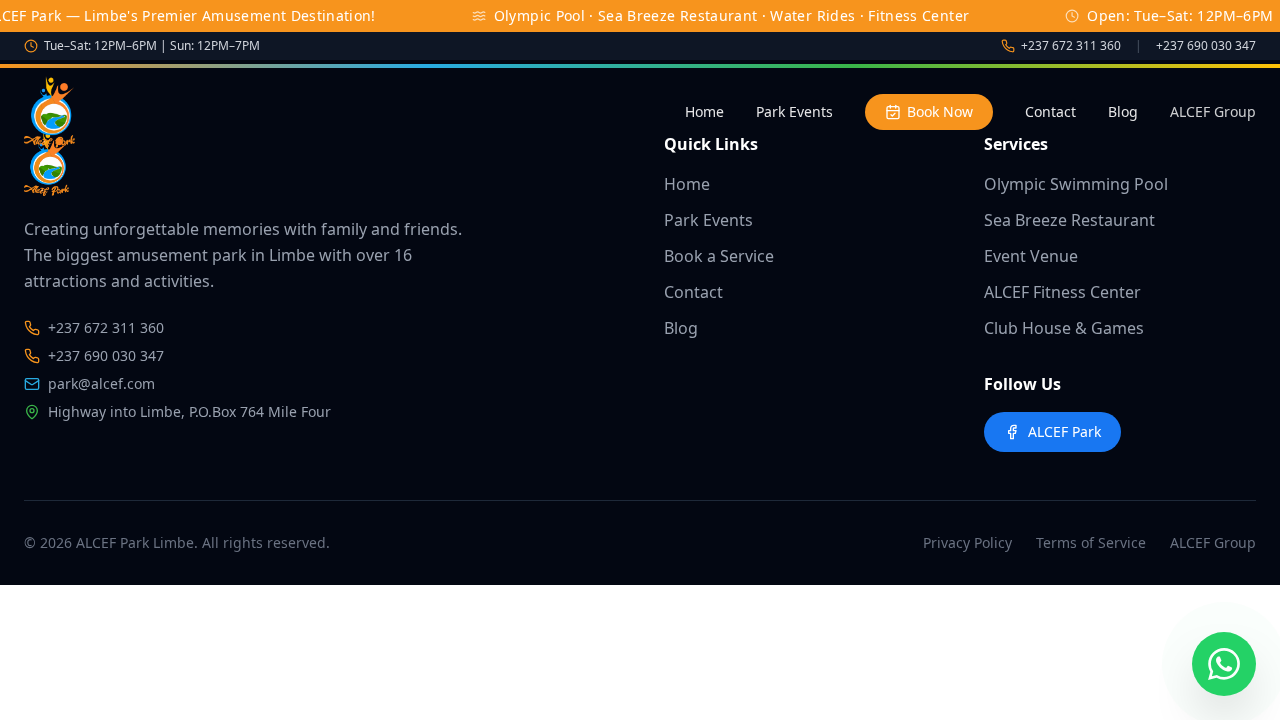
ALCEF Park (1064, 431)
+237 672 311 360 (1071, 46)
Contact (1050, 111)
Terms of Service (1091, 542)
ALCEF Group (1213, 111)
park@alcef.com (101, 383)
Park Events (794, 111)
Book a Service (719, 256)
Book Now (940, 111)
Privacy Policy (967, 542)
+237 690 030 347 (1206, 46)
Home (704, 111)
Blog (1123, 111)
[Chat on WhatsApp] (1224, 664)
